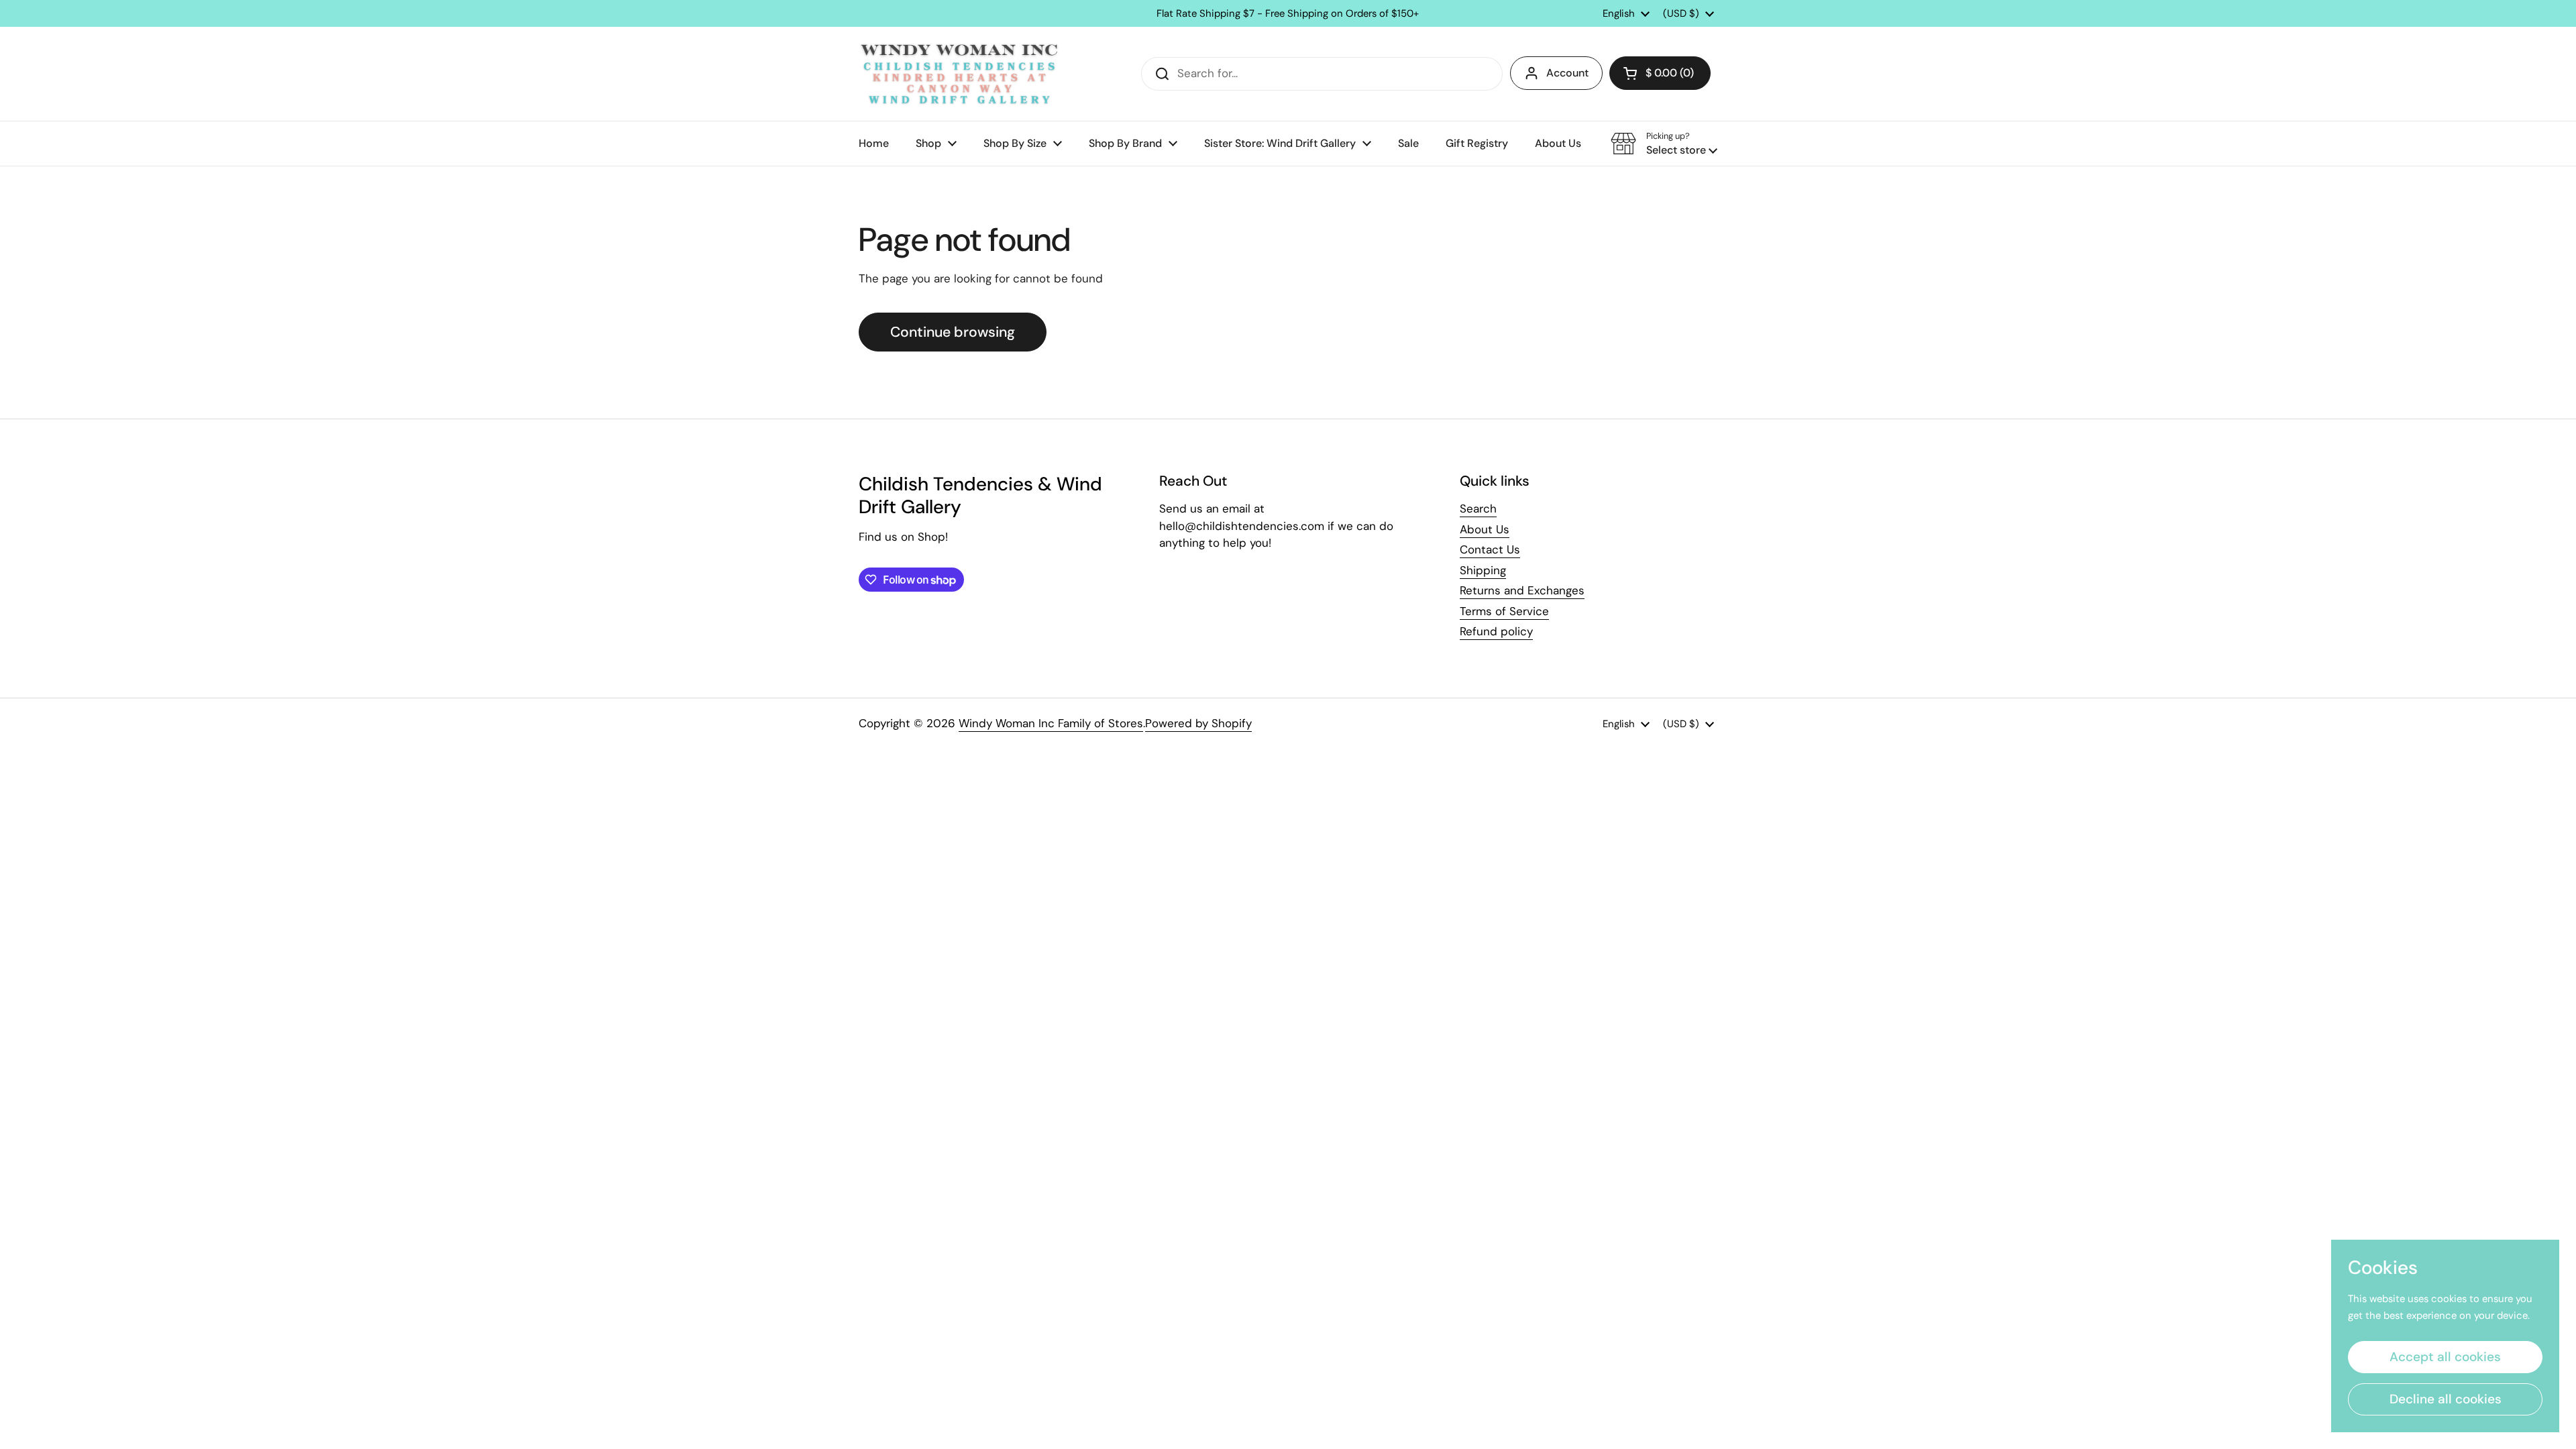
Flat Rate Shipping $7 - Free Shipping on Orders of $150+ (1288, 14)
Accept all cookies (2445, 1357)
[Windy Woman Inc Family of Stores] (959, 74)
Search (1478, 508)
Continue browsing (953, 332)
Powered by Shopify (1198, 723)
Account (1567, 73)
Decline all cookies (2446, 1399)
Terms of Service (1504, 611)
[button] (1660, 73)
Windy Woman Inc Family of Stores (1051, 723)
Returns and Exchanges (1522, 590)
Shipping (1483, 570)
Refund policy (1496, 631)
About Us (1485, 529)
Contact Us (1490, 549)
